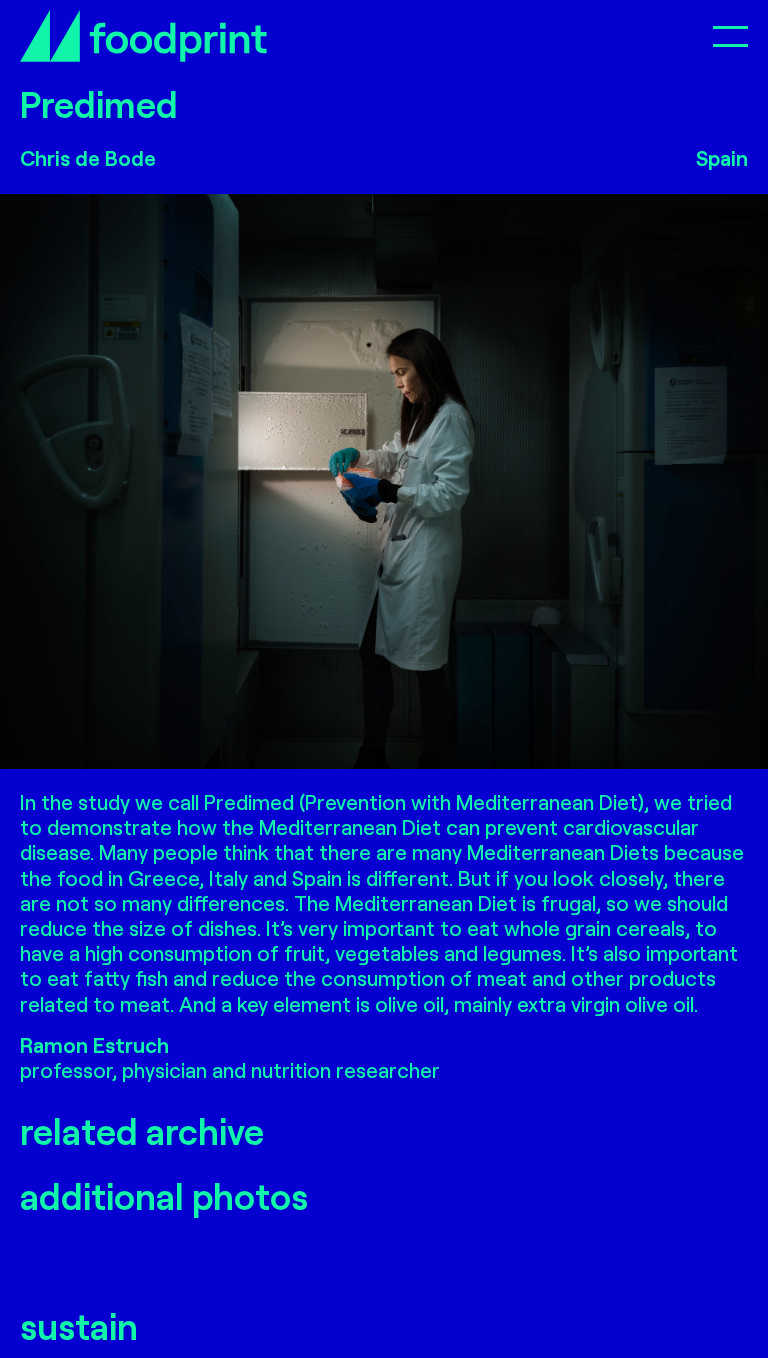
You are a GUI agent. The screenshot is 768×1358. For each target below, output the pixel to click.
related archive (142, 1130)
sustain (79, 1325)
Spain (722, 157)
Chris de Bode (88, 157)
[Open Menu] (730, 35)
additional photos (164, 1195)
